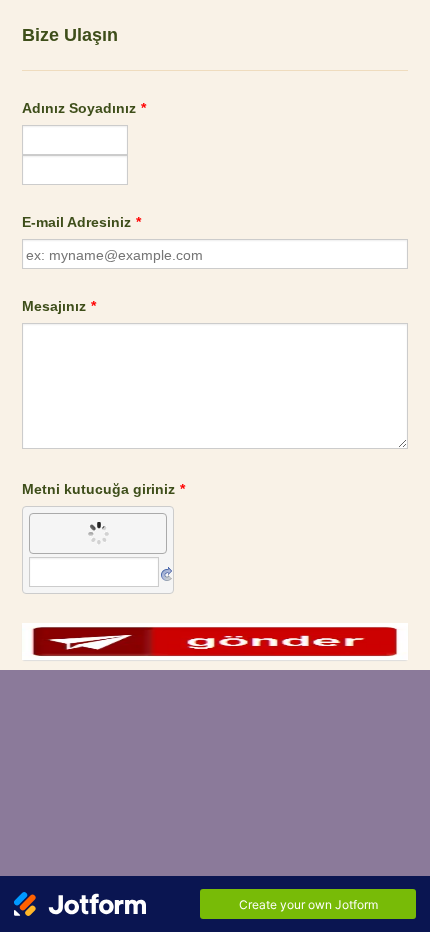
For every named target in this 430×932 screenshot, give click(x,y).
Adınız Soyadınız (84, 108)
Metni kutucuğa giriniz (103, 489)
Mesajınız (59, 306)
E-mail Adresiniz (81, 222)
